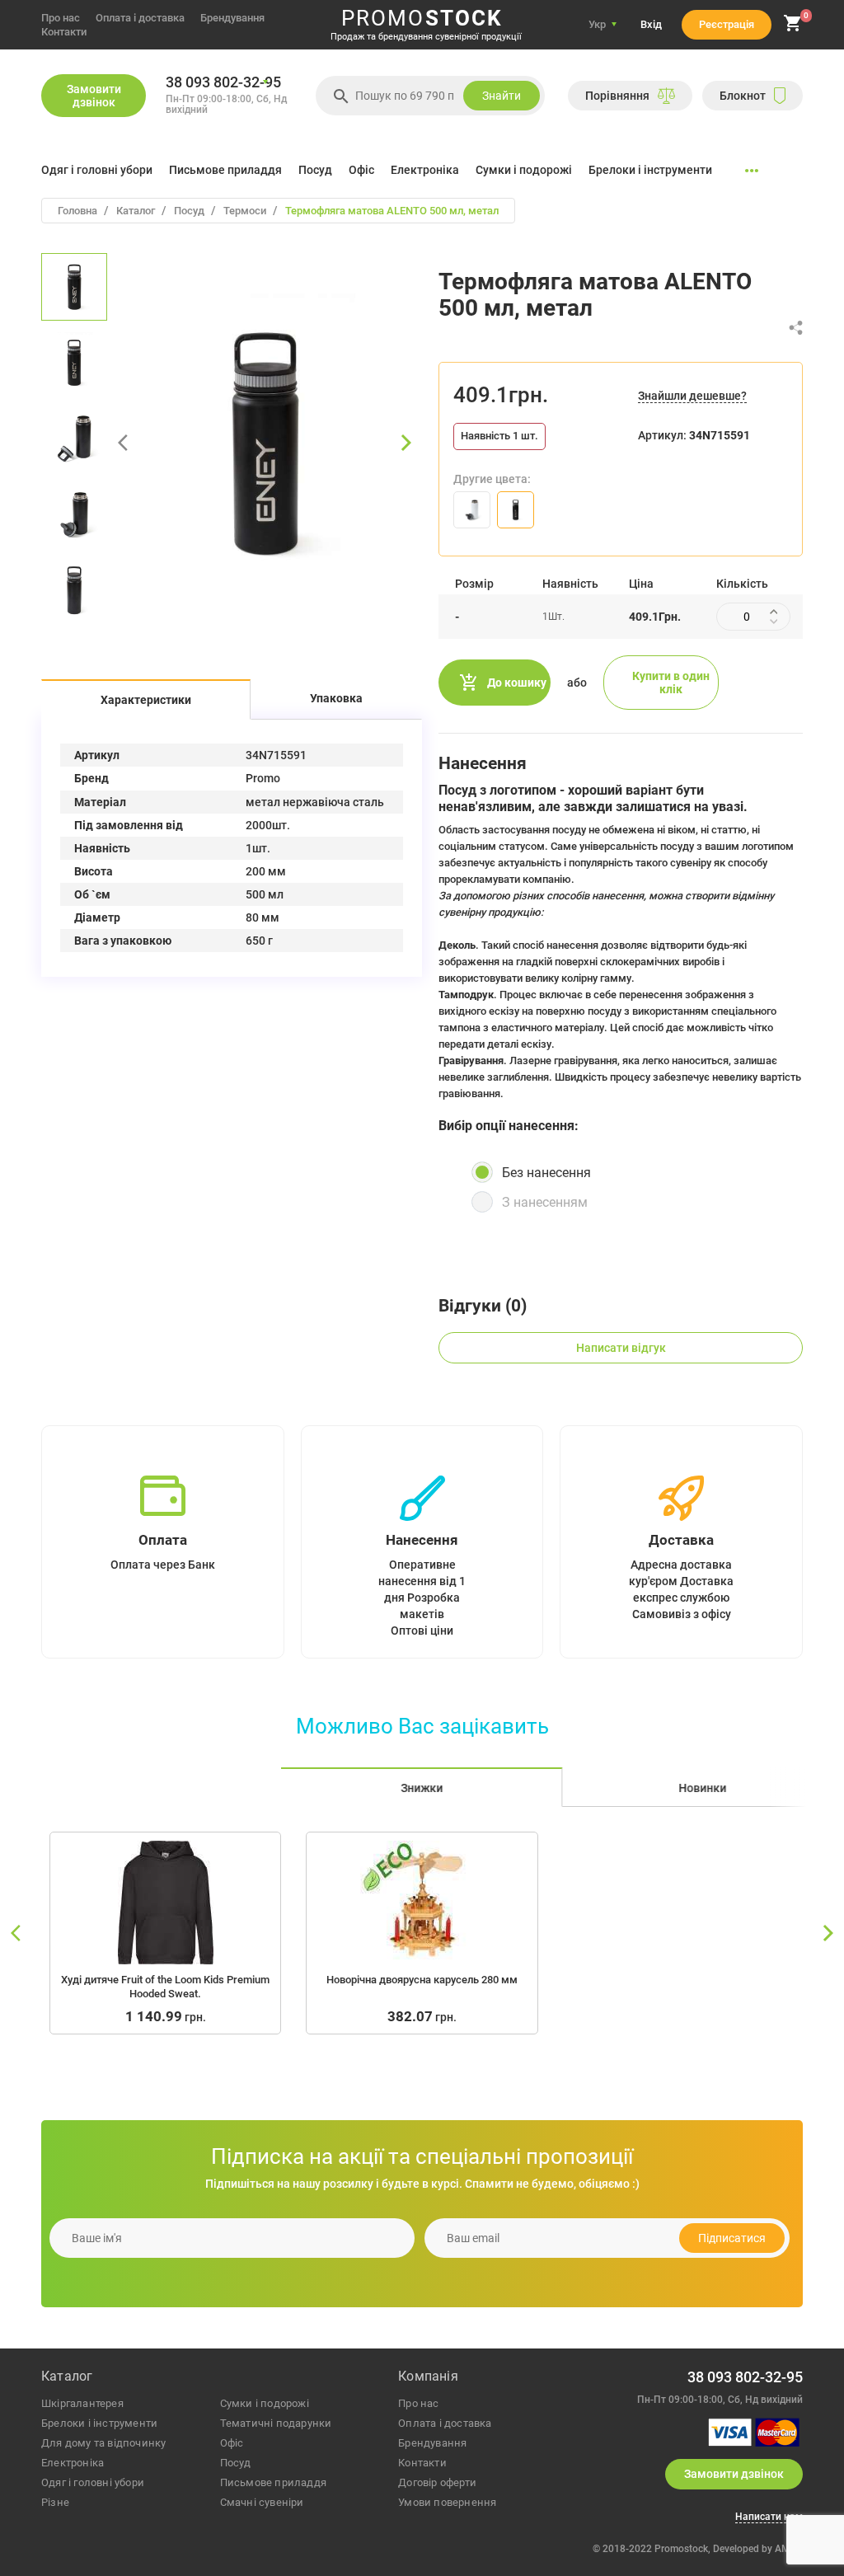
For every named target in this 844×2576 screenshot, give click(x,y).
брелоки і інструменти (99, 2423)
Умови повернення (447, 2502)
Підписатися (732, 2238)
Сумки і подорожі (524, 170)
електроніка (73, 2463)
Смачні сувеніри (262, 2502)
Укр (597, 24)
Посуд (315, 170)
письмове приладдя (273, 2482)
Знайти (502, 96)
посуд (236, 2463)
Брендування (232, 18)
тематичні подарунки (276, 2423)
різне (55, 2502)
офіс (232, 2443)
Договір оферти (437, 2482)
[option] (74, 287)
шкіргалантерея (82, 2403)
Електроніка (425, 170)
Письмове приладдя (225, 170)
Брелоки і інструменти (650, 170)
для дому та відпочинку (103, 2443)
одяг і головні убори (93, 2482)
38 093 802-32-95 (223, 82)
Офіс (361, 170)
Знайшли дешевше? (692, 396)
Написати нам (769, 2517)
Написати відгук (621, 1348)
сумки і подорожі (265, 2403)
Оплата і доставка (140, 18)
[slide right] (828, 1934)
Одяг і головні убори (97, 170)
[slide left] (16, 1934)
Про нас (61, 18)
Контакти (64, 32)
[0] (793, 29)
